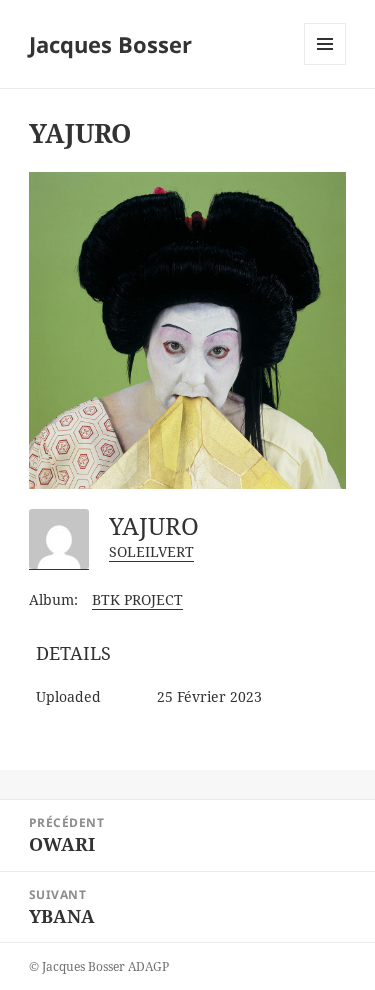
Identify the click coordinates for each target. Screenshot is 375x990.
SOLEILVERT (151, 551)
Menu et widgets (325, 64)
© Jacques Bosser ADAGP (99, 966)
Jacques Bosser (110, 44)
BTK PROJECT (137, 599)
